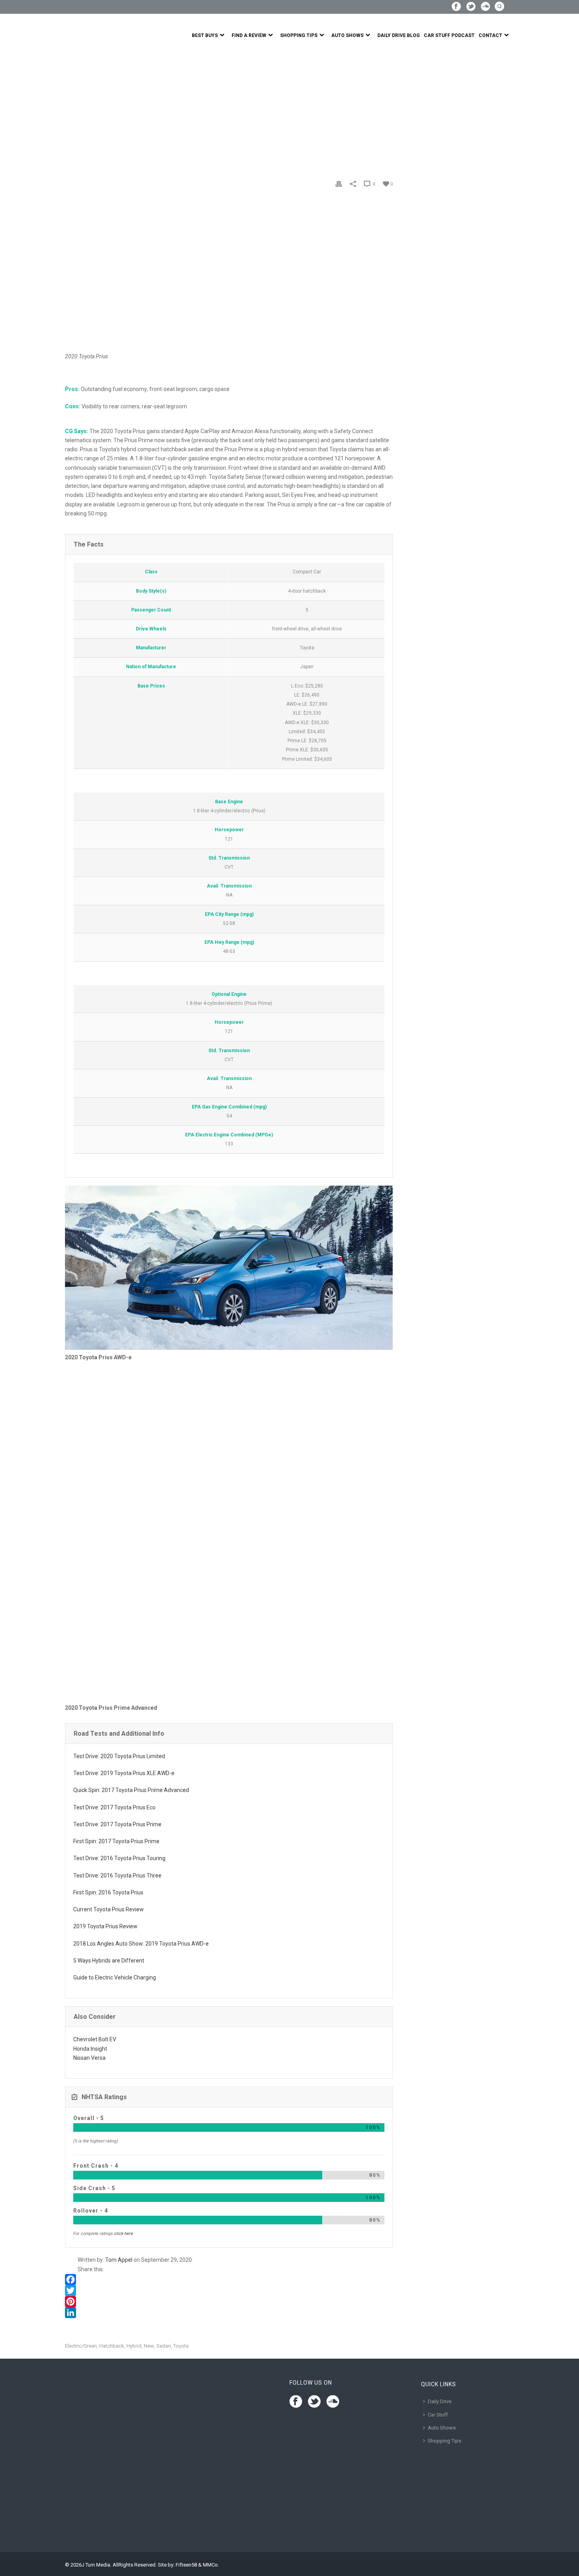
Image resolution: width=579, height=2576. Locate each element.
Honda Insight (90, 2049)
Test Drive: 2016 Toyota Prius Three (117, 1875)
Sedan (164, 2346)
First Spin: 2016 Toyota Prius (108, 1892)
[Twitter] (229, 2291)
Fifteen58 (186, 2565)
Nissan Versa (89, 2058)
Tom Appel (119, 2260)
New (149, 2346)
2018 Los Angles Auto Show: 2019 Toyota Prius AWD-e (141, 1944)
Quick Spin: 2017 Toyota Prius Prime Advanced (131, 1790)
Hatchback (112, 2346)
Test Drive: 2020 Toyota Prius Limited (119, 1756)
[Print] (339, 184)
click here (124, 2234)
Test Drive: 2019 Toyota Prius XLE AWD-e (124, 1773)
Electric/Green (81, 2346)
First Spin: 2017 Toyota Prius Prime (116, 1841)
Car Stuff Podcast (449, 35)
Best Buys (205, 35)
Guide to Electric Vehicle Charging (115, 1977)
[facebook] (296, 2402)
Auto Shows (347, 35)
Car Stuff (438, 2415)
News (90, 111)
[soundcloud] (333, 2402)
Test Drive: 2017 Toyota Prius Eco (114, 1807)
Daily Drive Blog (399, 35)
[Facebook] (229, 2279)
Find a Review (249, 35)
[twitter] (314, 2402)
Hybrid (134, 2346)
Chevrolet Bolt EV (95, 2039)
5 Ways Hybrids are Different (109, 1961)
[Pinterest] (229, 2302)
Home (72, 111)
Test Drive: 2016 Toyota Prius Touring (119, 1858)
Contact (490, 35)
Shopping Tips (299, 35)
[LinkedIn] (229, 2313)
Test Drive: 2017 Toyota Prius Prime (117, 1824)
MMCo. (211, 2565)
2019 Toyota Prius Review (105, 1926)
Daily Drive (440, 2401)
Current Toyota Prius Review (109, 1909)
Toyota (181, 2346)
